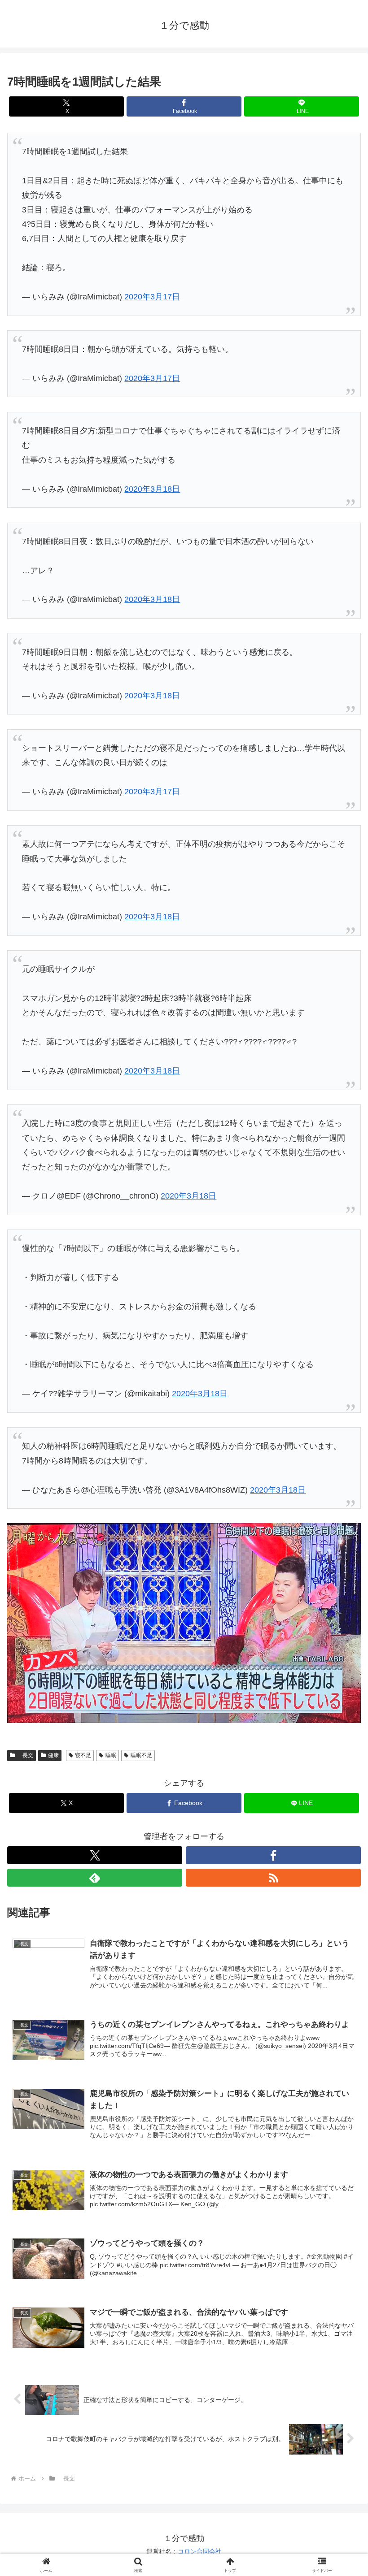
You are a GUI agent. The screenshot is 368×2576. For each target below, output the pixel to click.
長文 (25, 1755)
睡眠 (111, 1755)
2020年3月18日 (152, 489)
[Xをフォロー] (95, 1855)
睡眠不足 (141, 1755)
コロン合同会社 (200, 2551)
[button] (340, 1693)
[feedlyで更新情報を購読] (95, 1878)
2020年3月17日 (152, 297)
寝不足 (83, 1755)
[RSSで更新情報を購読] (273, 1878)
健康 (53, 1755)
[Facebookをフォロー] (273, 1855)
